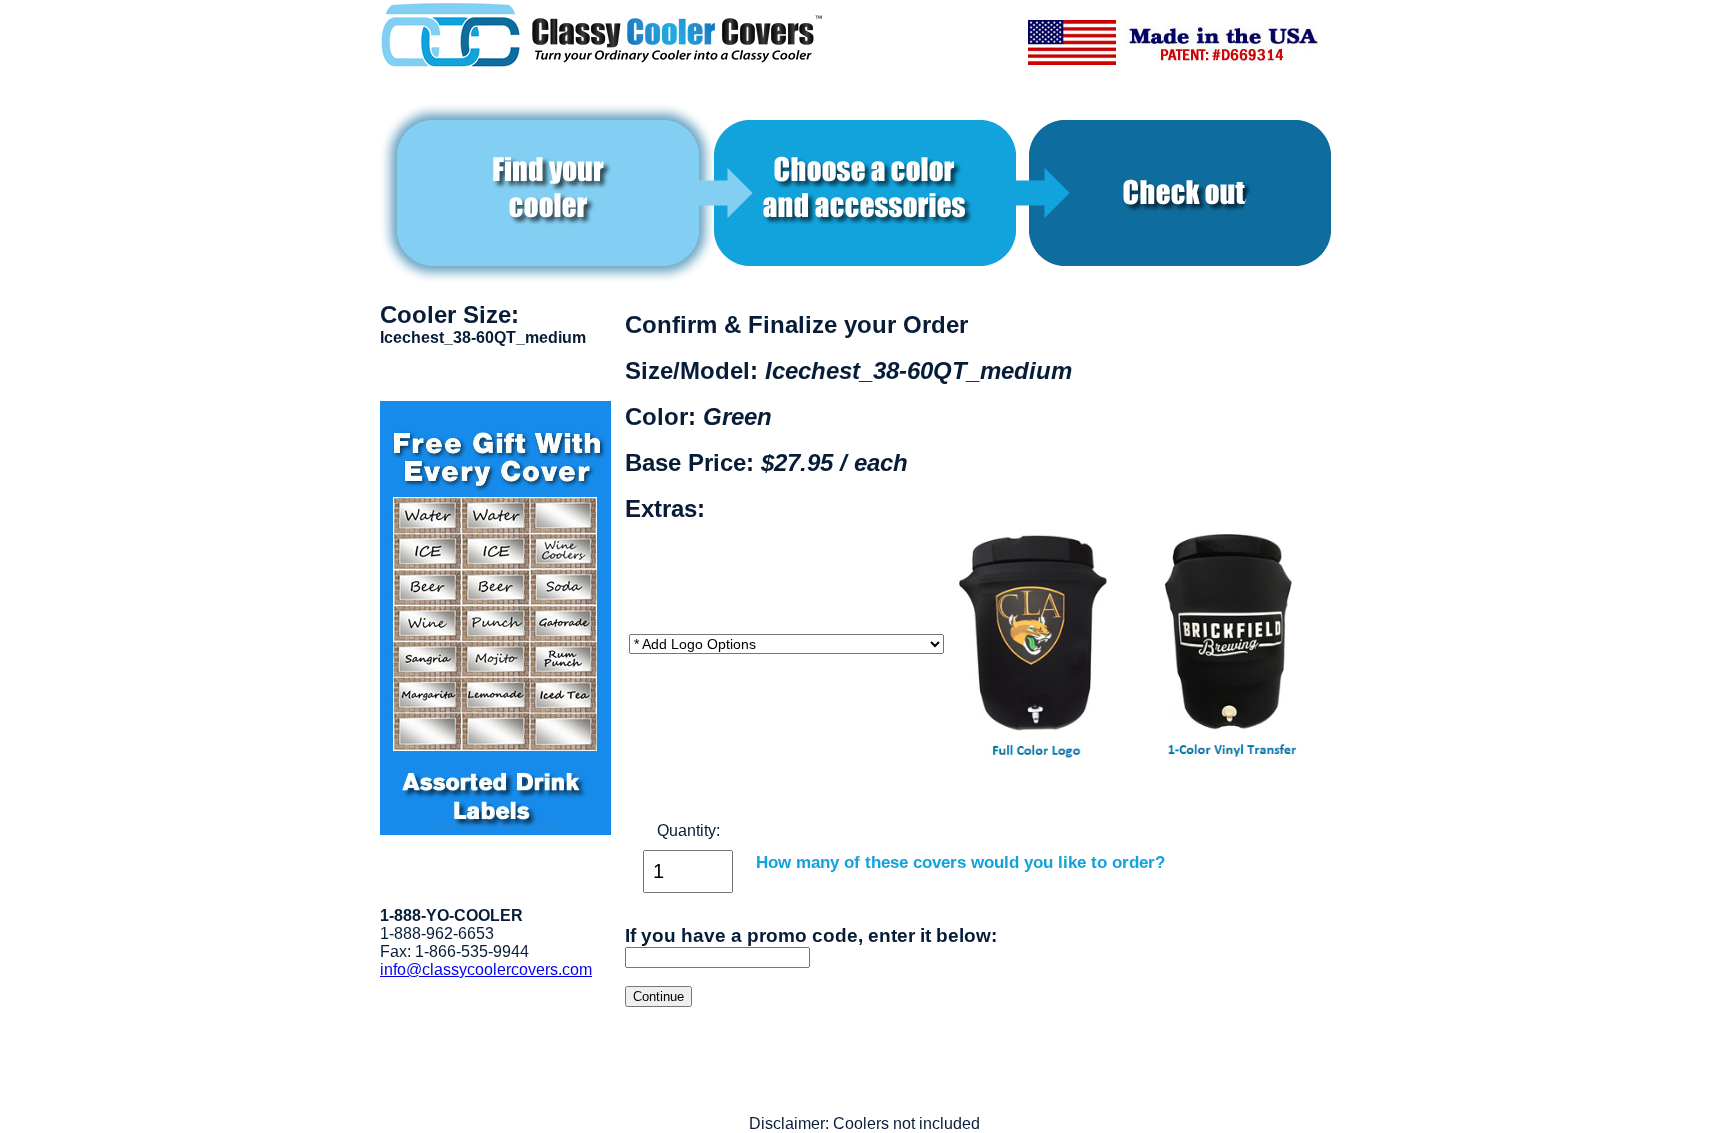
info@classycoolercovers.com (486, 969)
